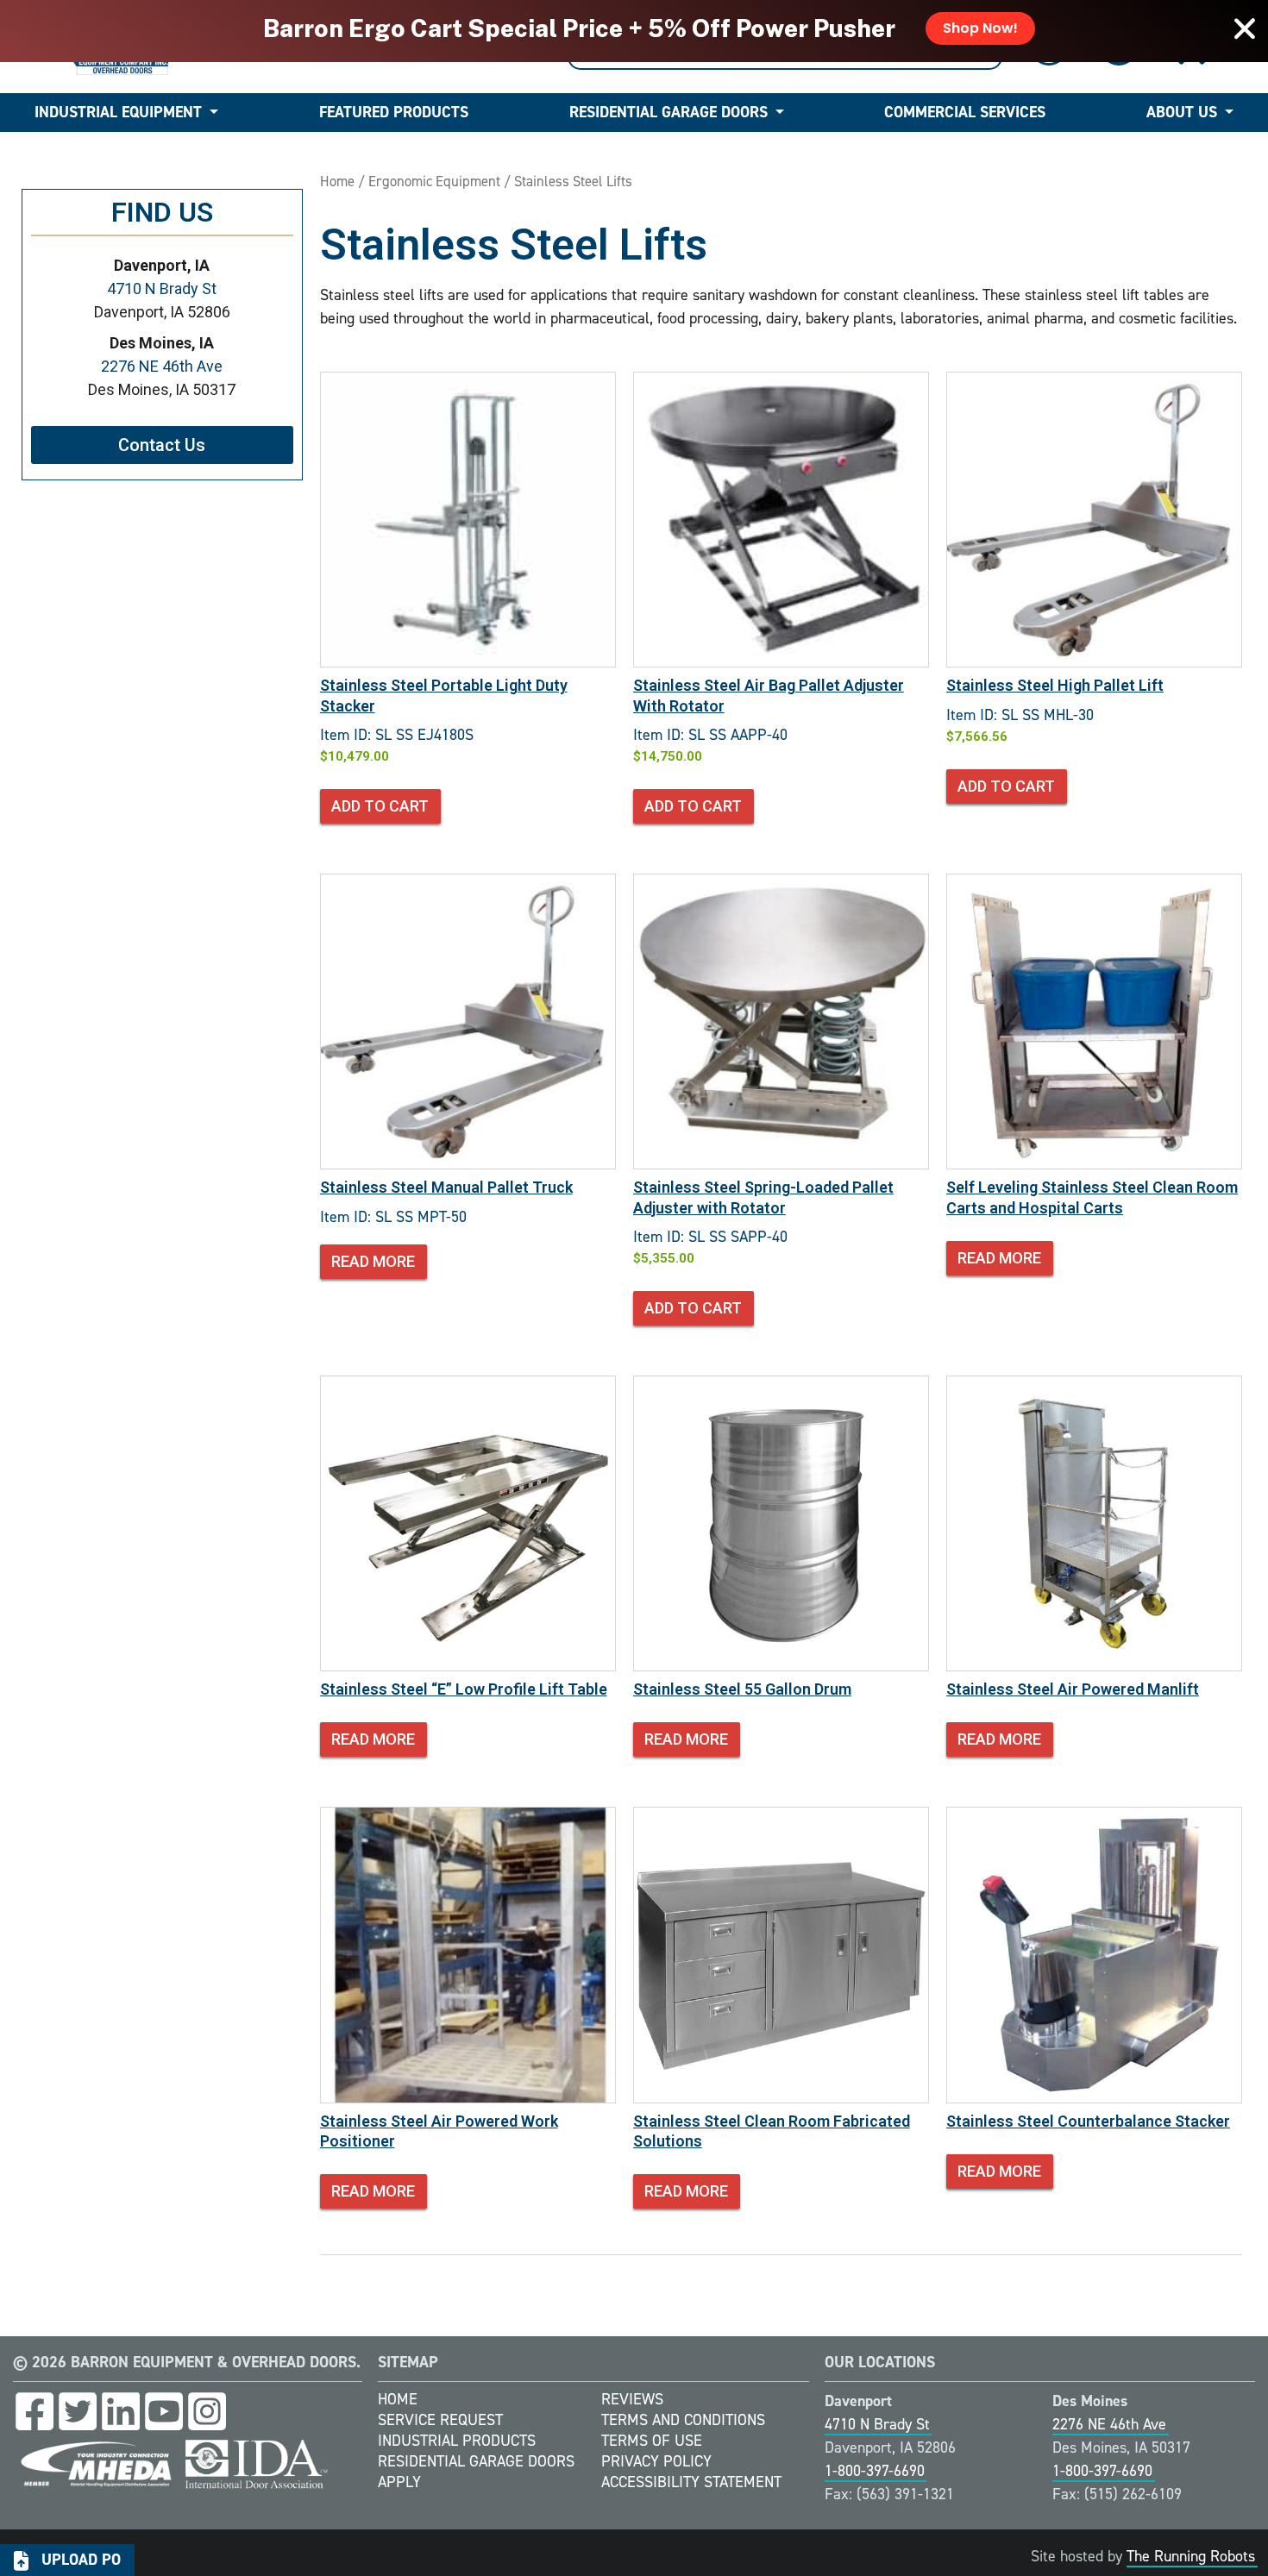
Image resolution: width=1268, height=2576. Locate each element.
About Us (1182, 112)
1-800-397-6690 (875, 2471)
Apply (399, 2482)
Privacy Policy (656, 2461)
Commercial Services (965, 112)
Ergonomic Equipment (434, 181)
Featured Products (394, 112)
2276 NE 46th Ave (162, 366)
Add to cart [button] (380, 806)
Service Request (440, 2420)
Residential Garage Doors (669, 112)
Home (337, 181)
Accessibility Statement (691, 2482)
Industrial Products (457, 2441)
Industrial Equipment (118, 112)
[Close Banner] (1245, 28)
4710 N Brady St (162, 288)
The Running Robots (1191, 2556)
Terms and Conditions (683, 2420)
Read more (373, 1261)
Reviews (632, 2399)
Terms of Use (652, 2441)
